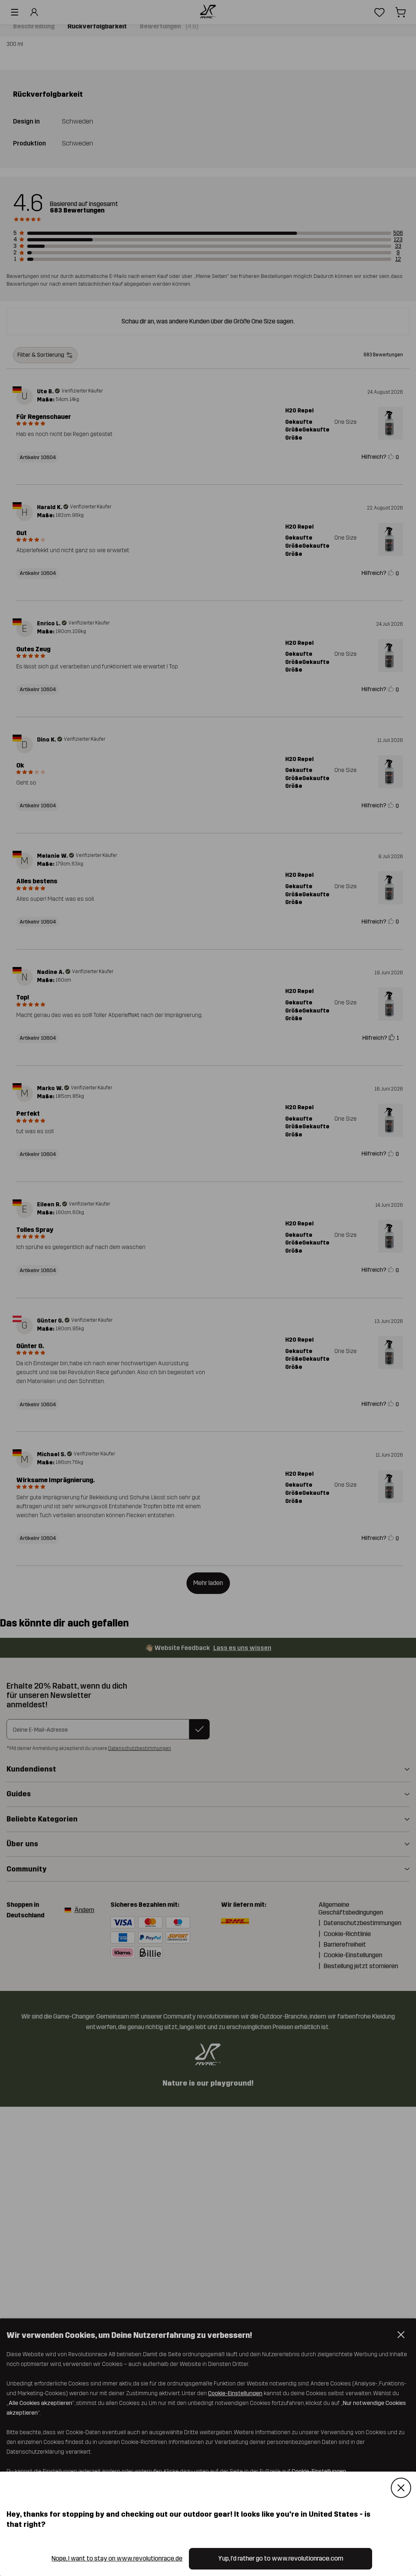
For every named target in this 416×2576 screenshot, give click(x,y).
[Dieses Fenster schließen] (401, 2488)
